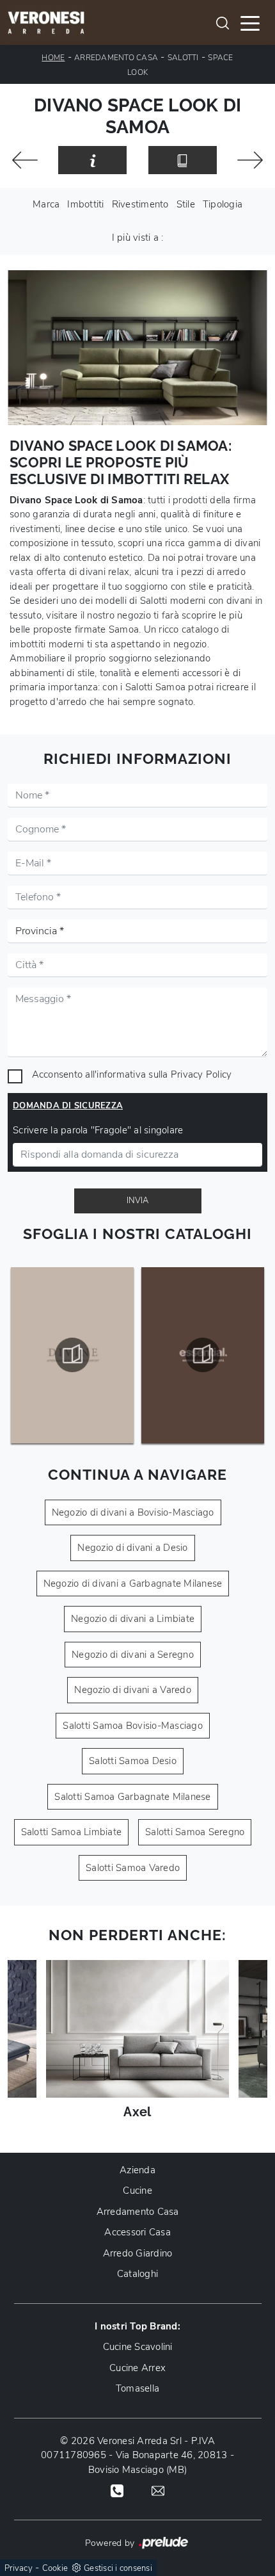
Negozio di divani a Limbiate (133, 1619)
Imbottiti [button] (85, 204)
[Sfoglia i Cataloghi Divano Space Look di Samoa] (183, 160)
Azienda (137, 2170)
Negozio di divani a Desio (132, 1548)
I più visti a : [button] (138, 238)
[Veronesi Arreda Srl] (46, 22)
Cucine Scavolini (138, 2347)
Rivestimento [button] (140, 204)
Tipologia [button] (223, 204)
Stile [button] (186, 204)
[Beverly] (250, 160)
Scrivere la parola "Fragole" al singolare (98, 1130)
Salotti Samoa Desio (133, 1761)
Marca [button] (46, 204)
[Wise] (25, 160)
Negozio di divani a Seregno (133, 1655)
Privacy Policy (201, 1074)
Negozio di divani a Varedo (133, 1690)
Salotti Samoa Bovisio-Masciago (133, 1726)
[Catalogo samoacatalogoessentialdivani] (203, 1355)
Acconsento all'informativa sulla (132, 1074)
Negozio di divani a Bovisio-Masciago (133, 1512)
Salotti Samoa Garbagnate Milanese (132, 1797)
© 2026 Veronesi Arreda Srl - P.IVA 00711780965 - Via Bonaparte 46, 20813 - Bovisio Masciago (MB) (137, 2455)
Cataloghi (137, 2274)
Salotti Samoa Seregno (195, 1832)
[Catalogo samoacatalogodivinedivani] (73, 1355)
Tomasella (137, 2388)
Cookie (55, 2568)
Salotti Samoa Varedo (133, 1868)
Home (53, 58)
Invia (137, 1201)
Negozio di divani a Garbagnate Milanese (133, 1584)
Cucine (137, 2191)
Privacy (19, 2568)
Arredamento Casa (116, 58)
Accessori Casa (137, 2232)
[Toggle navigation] (250, 22)
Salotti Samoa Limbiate (72, 1832)
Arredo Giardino (138, 2253)
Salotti (183, 58)
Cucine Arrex (137, 2368)
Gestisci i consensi (118, 2568)
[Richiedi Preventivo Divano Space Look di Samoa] (92, 160)
